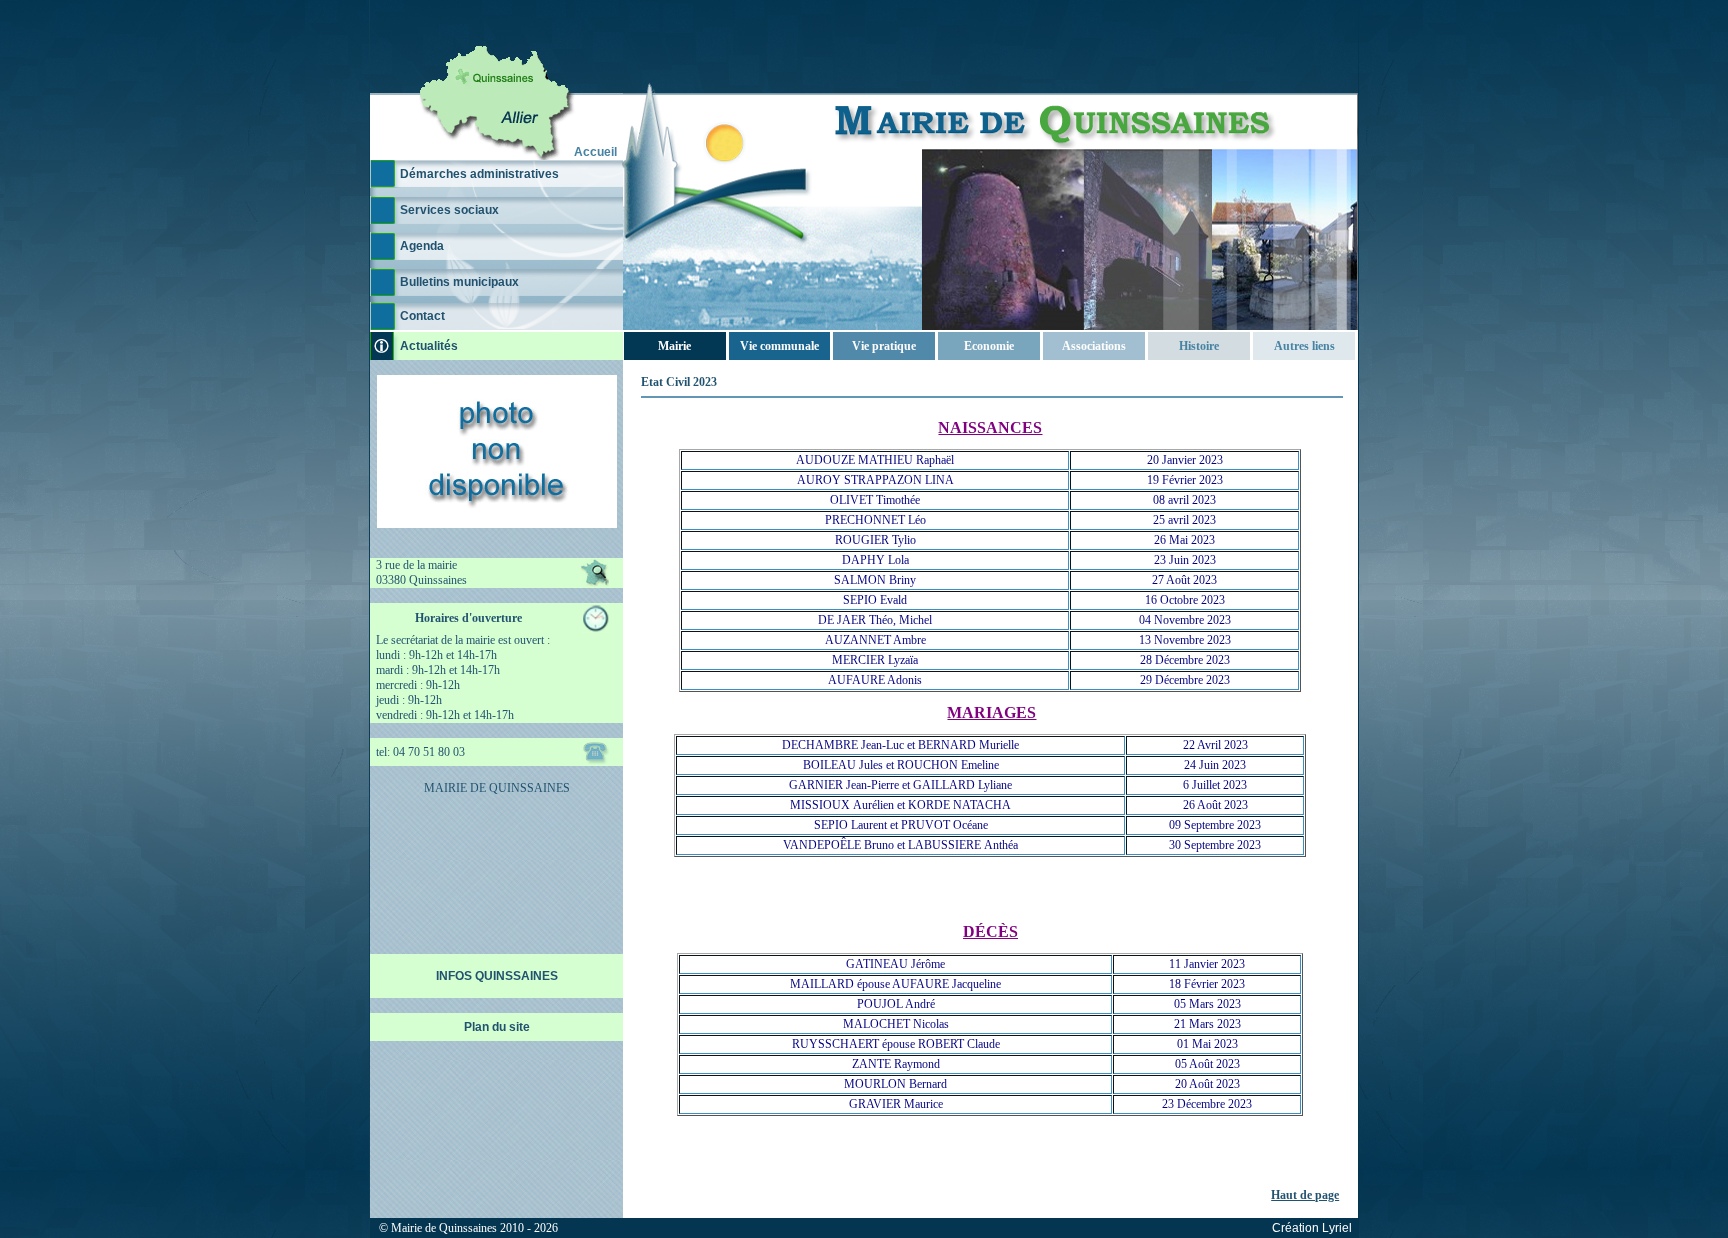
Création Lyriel (1312, 1228)
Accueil (595, 152)
